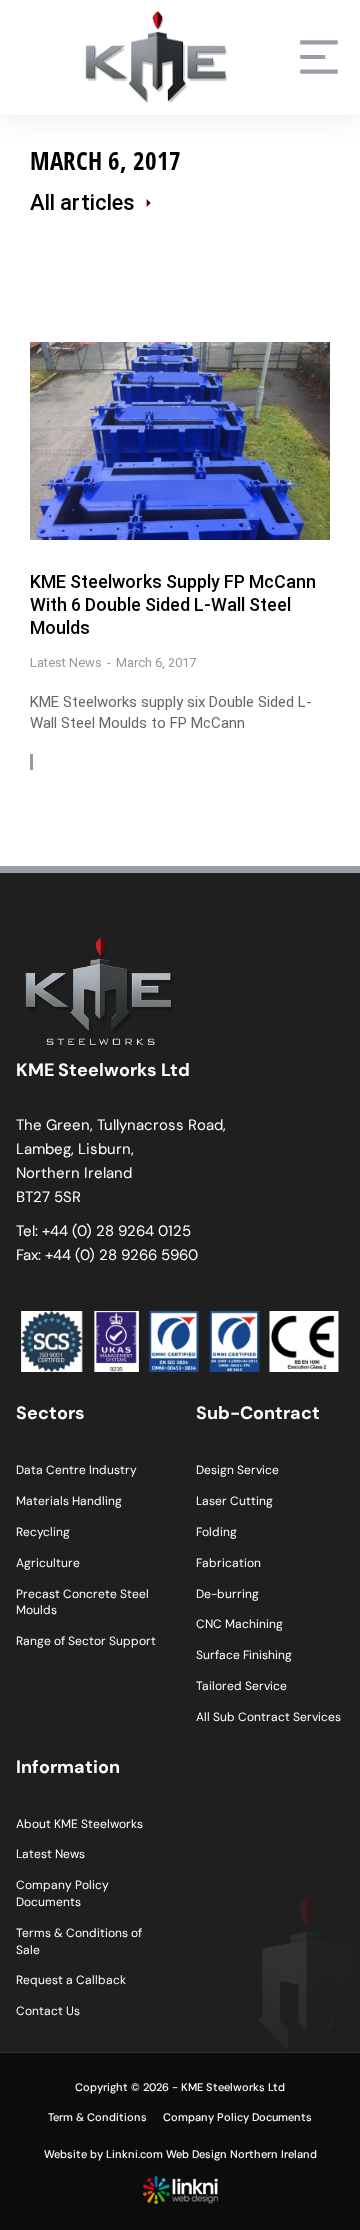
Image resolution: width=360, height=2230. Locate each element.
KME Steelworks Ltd (233, 2087)
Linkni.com (134, 2154)
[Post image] (180, 440)
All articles (82, 202)
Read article (105, 762)
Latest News (66, 662)
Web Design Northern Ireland (241, 2154)
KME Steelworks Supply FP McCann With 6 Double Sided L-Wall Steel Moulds (173, 605)
